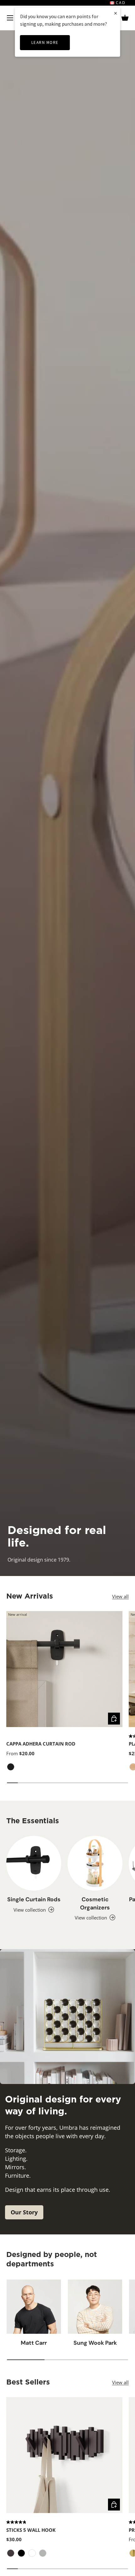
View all (120, 1596)
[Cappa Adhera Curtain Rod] (64, 1669)
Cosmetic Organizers (95, 1903)
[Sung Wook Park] (95, 2307)
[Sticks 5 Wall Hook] (64, 2455)
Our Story (24, 2212)
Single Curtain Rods (34, 1899)
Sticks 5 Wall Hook (31, 2530)
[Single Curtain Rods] (34, 1863)
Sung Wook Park (95, 2343)
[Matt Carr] (34, 2307)
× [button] (116, 13)
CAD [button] (120, 3)
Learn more (45, 42)
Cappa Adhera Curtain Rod (41, 1744)
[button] (125, 18)
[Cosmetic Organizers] (95, 1863)
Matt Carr (34, 2343)
